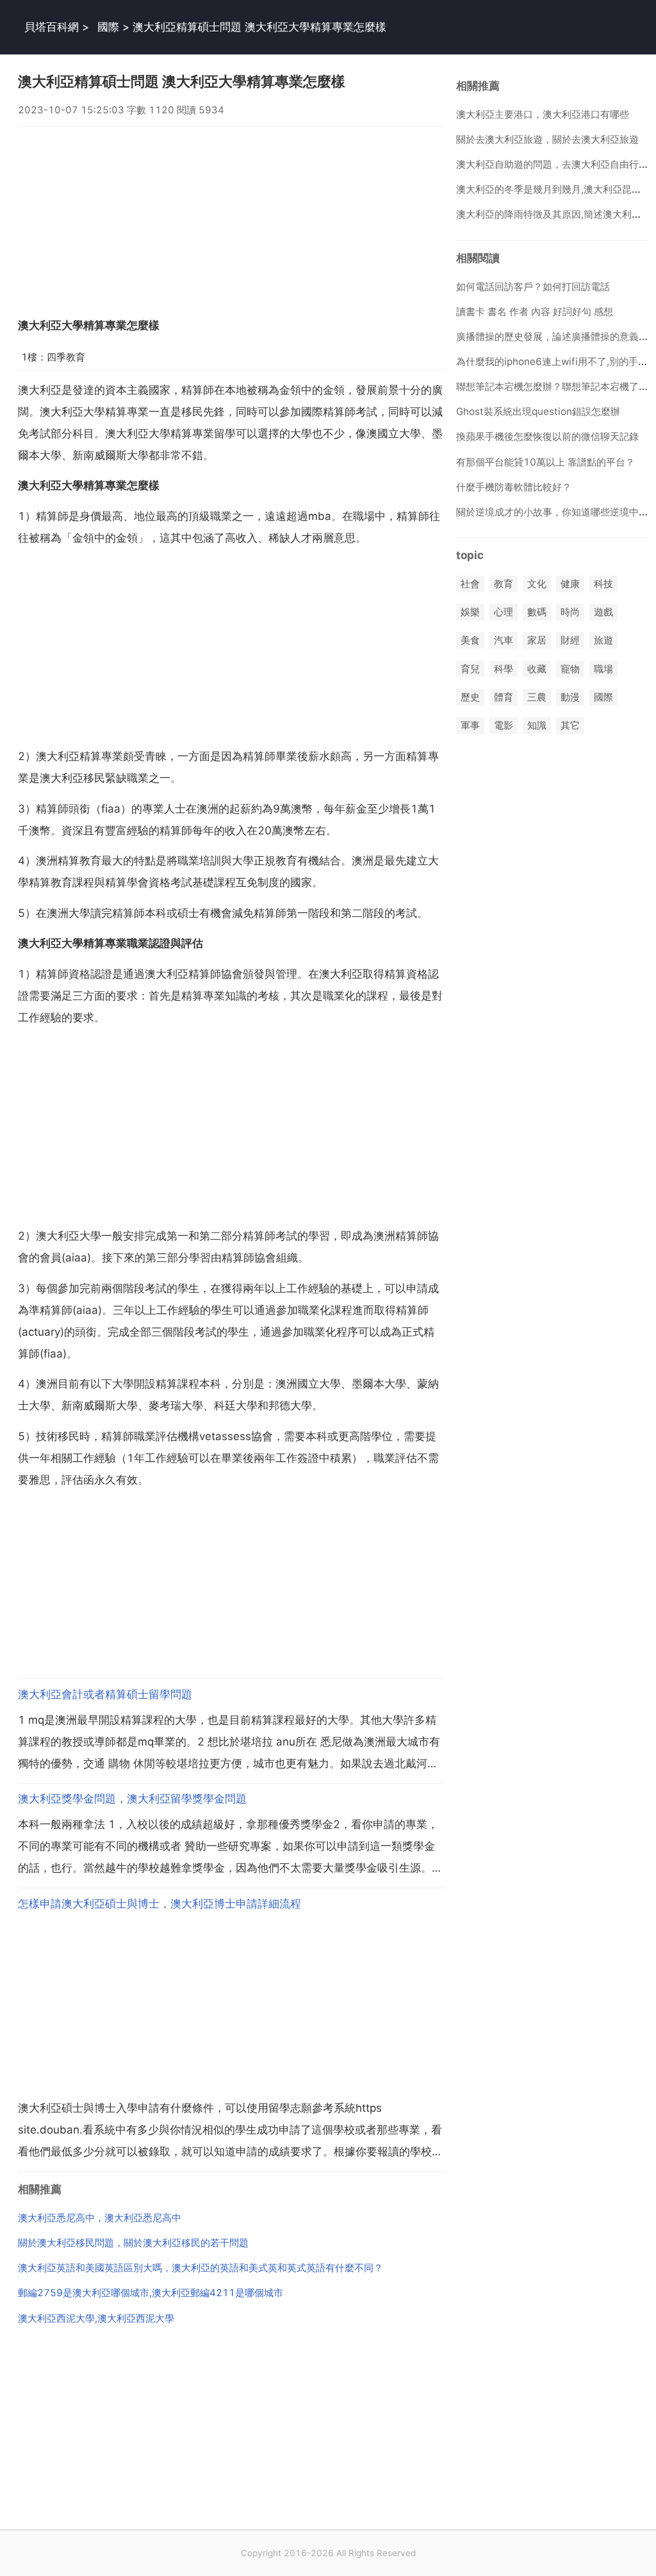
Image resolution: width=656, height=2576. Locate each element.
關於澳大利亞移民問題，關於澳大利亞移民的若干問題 (133, 2243)
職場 (603, 669)
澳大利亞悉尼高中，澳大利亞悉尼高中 (100, 2218)
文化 (537, 584)
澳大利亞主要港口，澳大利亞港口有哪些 (543, 114)
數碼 (537, 612)
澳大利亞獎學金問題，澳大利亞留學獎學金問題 (132, 1799)
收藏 (537, 669)
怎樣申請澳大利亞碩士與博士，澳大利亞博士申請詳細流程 (160, 1904)
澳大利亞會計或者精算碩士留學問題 (105, 1694)
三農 (537, 697)
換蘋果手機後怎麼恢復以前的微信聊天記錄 (547, 436)
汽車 (504, 641)
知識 (537, 725)
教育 (504, 584)
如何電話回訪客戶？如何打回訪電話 (533, 287)
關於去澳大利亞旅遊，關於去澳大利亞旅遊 (547, 139)
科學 (504, 669)
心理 (504, 612)
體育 (504, 697)
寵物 (570, 669)
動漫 (570, 697)
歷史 (470, 697)
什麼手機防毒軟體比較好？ (514, 487)
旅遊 (603, 641)
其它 (570, 725)
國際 (108, 27)
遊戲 (603, 612)
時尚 (570, 612)
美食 (470, 641)
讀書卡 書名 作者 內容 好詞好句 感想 (535, 312)
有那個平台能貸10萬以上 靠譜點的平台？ (545, 462)
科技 (603, 584)
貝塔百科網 (52, 27)
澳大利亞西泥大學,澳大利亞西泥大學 (96, 2318)
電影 (504, 725)
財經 (570, 641)
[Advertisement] (231, 216)
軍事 (470, 725)
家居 (537, 641)
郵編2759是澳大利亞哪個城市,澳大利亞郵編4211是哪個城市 (151, 2293)
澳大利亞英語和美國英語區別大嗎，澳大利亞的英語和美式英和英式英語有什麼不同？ (201, 2268)
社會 (470, 584)
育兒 (470, 669)
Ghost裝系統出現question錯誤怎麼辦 (538, 411)
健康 (570, 584)
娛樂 (470, 612)
